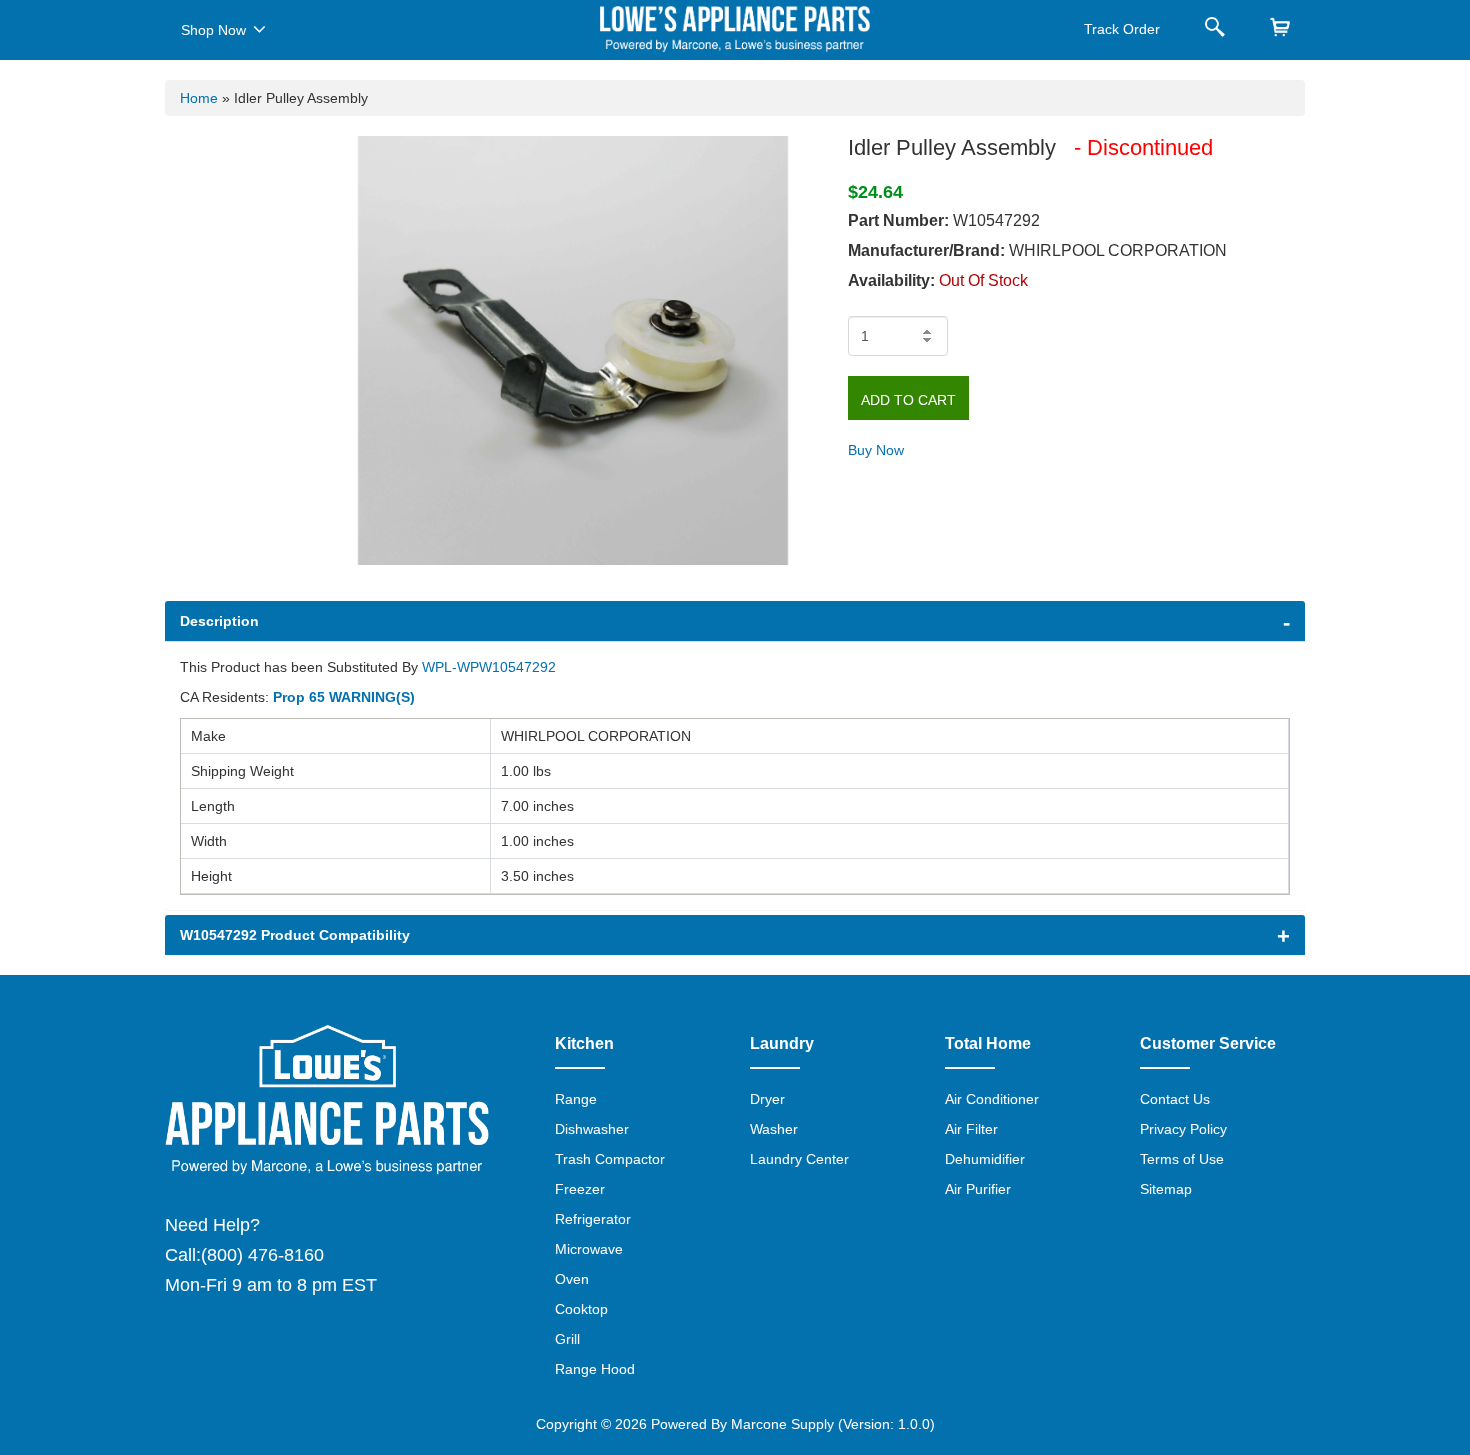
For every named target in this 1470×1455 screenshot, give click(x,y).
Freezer (580, 1189)
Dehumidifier (985, 1159)
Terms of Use (1182, 1159)
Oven (572, 1279)
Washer (774, 1129)
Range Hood (595, 1369)
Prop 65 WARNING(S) (344, 697)
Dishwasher (592, 1129)
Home (199, 98)
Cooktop (581, 1309)
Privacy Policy (1183, 1129)
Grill (567, 1339)
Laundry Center (799, 1159)
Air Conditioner (992, 1099)
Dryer (767, 1099)
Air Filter (971, 1129)
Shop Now (213, 30)
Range (576, 1099)
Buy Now (876, 450)
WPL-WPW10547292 (489, 667)
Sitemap (1166, 1189)
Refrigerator (593, 1219)
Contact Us (1175, 1099)
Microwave (589, 1249)
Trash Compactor (610, 1159)
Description (219, 621)
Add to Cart (908, 400)
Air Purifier (978, 1189)
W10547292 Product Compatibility (295, 935)
